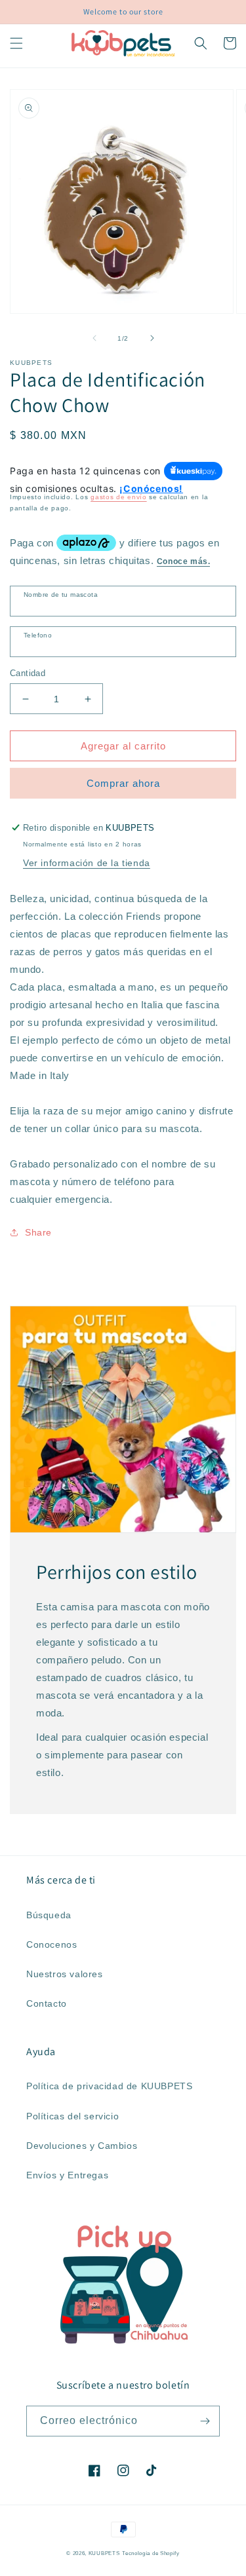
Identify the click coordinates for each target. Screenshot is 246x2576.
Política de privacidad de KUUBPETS (109, 2086)
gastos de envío (119, 497)
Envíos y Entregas (67, 2175)
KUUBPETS (104, 2553)
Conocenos (51, 1944)
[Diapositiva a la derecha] (152, 338)
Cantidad (28, 673)
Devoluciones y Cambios (82, 2146)
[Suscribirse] (205, 2421)
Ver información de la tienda (87, 863)
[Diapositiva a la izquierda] (94, 338)
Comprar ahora (123, 783)
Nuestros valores (65, 1974)
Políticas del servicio (72, 2116)
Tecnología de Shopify (151, 2553)
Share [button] (38, 1232)
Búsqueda (49, 1915)
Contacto (47, 2003)
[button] (16, 43)
